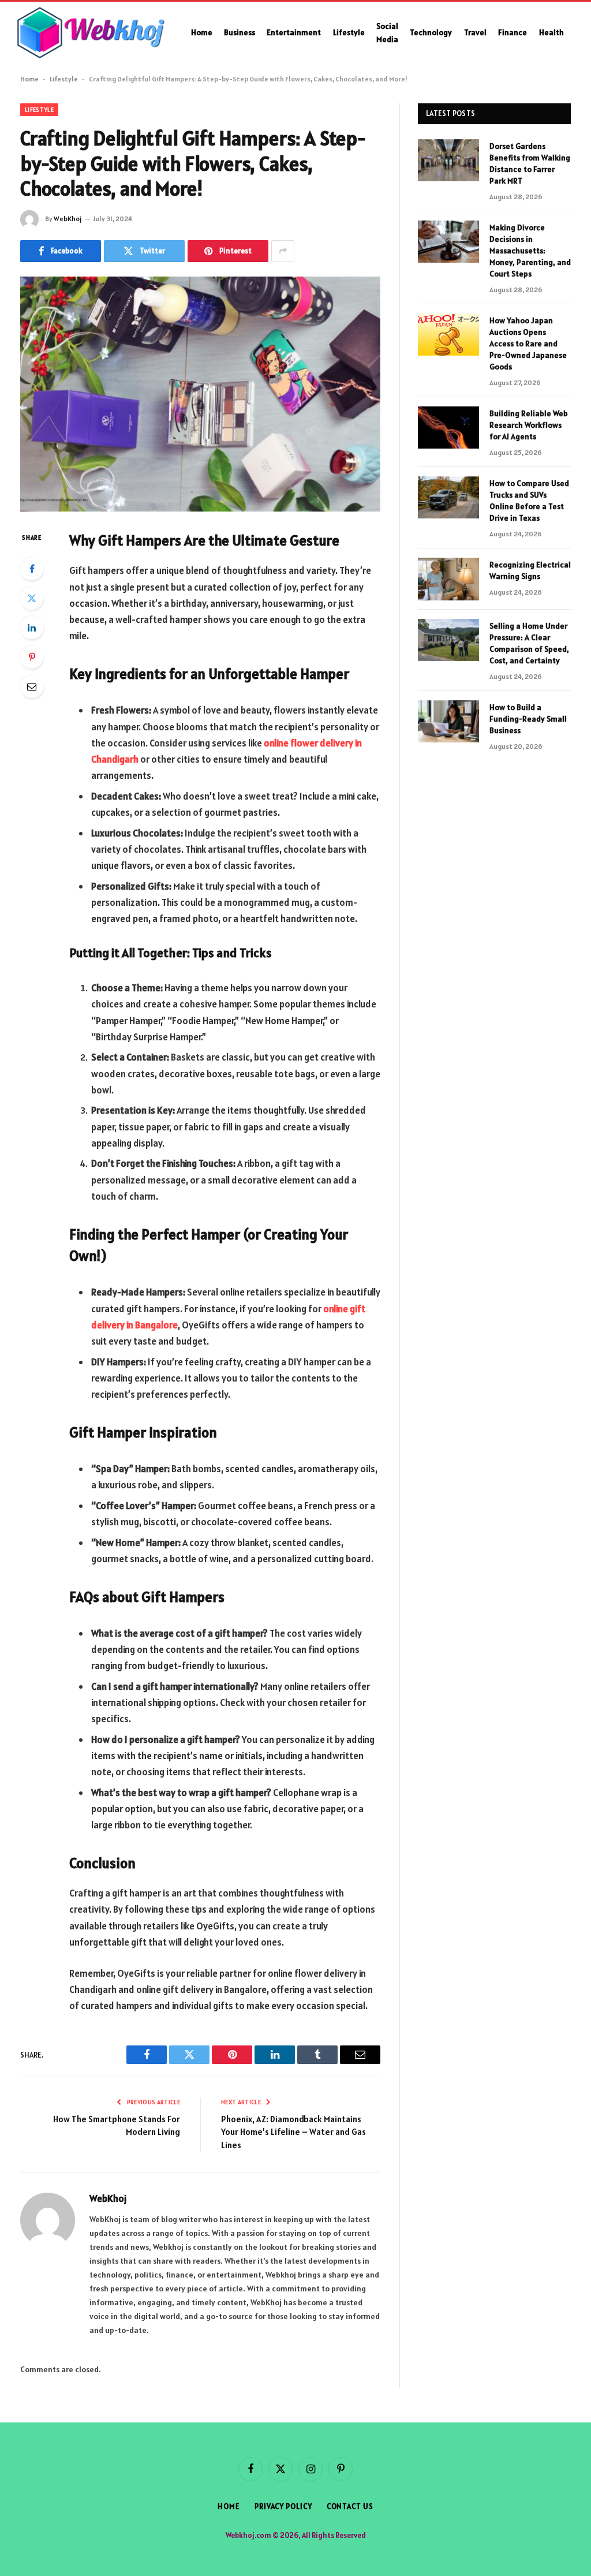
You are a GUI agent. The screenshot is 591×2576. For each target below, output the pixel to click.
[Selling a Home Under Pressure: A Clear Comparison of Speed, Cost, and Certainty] (448, 640)
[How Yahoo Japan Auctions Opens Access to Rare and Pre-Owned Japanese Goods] (448, 335)
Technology (431, 32)
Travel (475, 32)
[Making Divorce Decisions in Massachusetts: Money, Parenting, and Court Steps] (448, 242)
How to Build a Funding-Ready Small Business (528, 719)
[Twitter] (32, 598)
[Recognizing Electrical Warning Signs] (448, 579)
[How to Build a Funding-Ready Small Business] (448, 721)
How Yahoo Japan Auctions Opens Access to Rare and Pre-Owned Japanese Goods (528, 344)
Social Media (387, 32)
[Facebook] (32, 569)
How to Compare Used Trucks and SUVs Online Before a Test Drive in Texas (529, 501)
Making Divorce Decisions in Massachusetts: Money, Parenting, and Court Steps (530, 251)
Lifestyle (349, 32)
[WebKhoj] (91, 33)
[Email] (32, 686)
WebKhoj (68, 219)
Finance (513, 32)
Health (551, 32)
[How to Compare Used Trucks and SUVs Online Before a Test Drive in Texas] (448, 497)
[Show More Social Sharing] (283, 251)
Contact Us (350, 2506)
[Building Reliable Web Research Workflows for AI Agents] (448, 428)
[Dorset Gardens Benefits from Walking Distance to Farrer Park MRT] (448, 160)
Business (240, 32)
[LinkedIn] (32, 628)
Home (202, 32)
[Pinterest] (32, 657)
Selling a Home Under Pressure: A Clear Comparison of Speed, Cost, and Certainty (529, 643)
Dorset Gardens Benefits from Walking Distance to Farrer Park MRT (530, 163)
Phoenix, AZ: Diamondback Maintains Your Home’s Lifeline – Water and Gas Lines (293, 2132)
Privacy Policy (283, 2506)
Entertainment (294, 32)
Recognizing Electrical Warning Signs (530, 570)
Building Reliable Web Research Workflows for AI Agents (529, 425)
